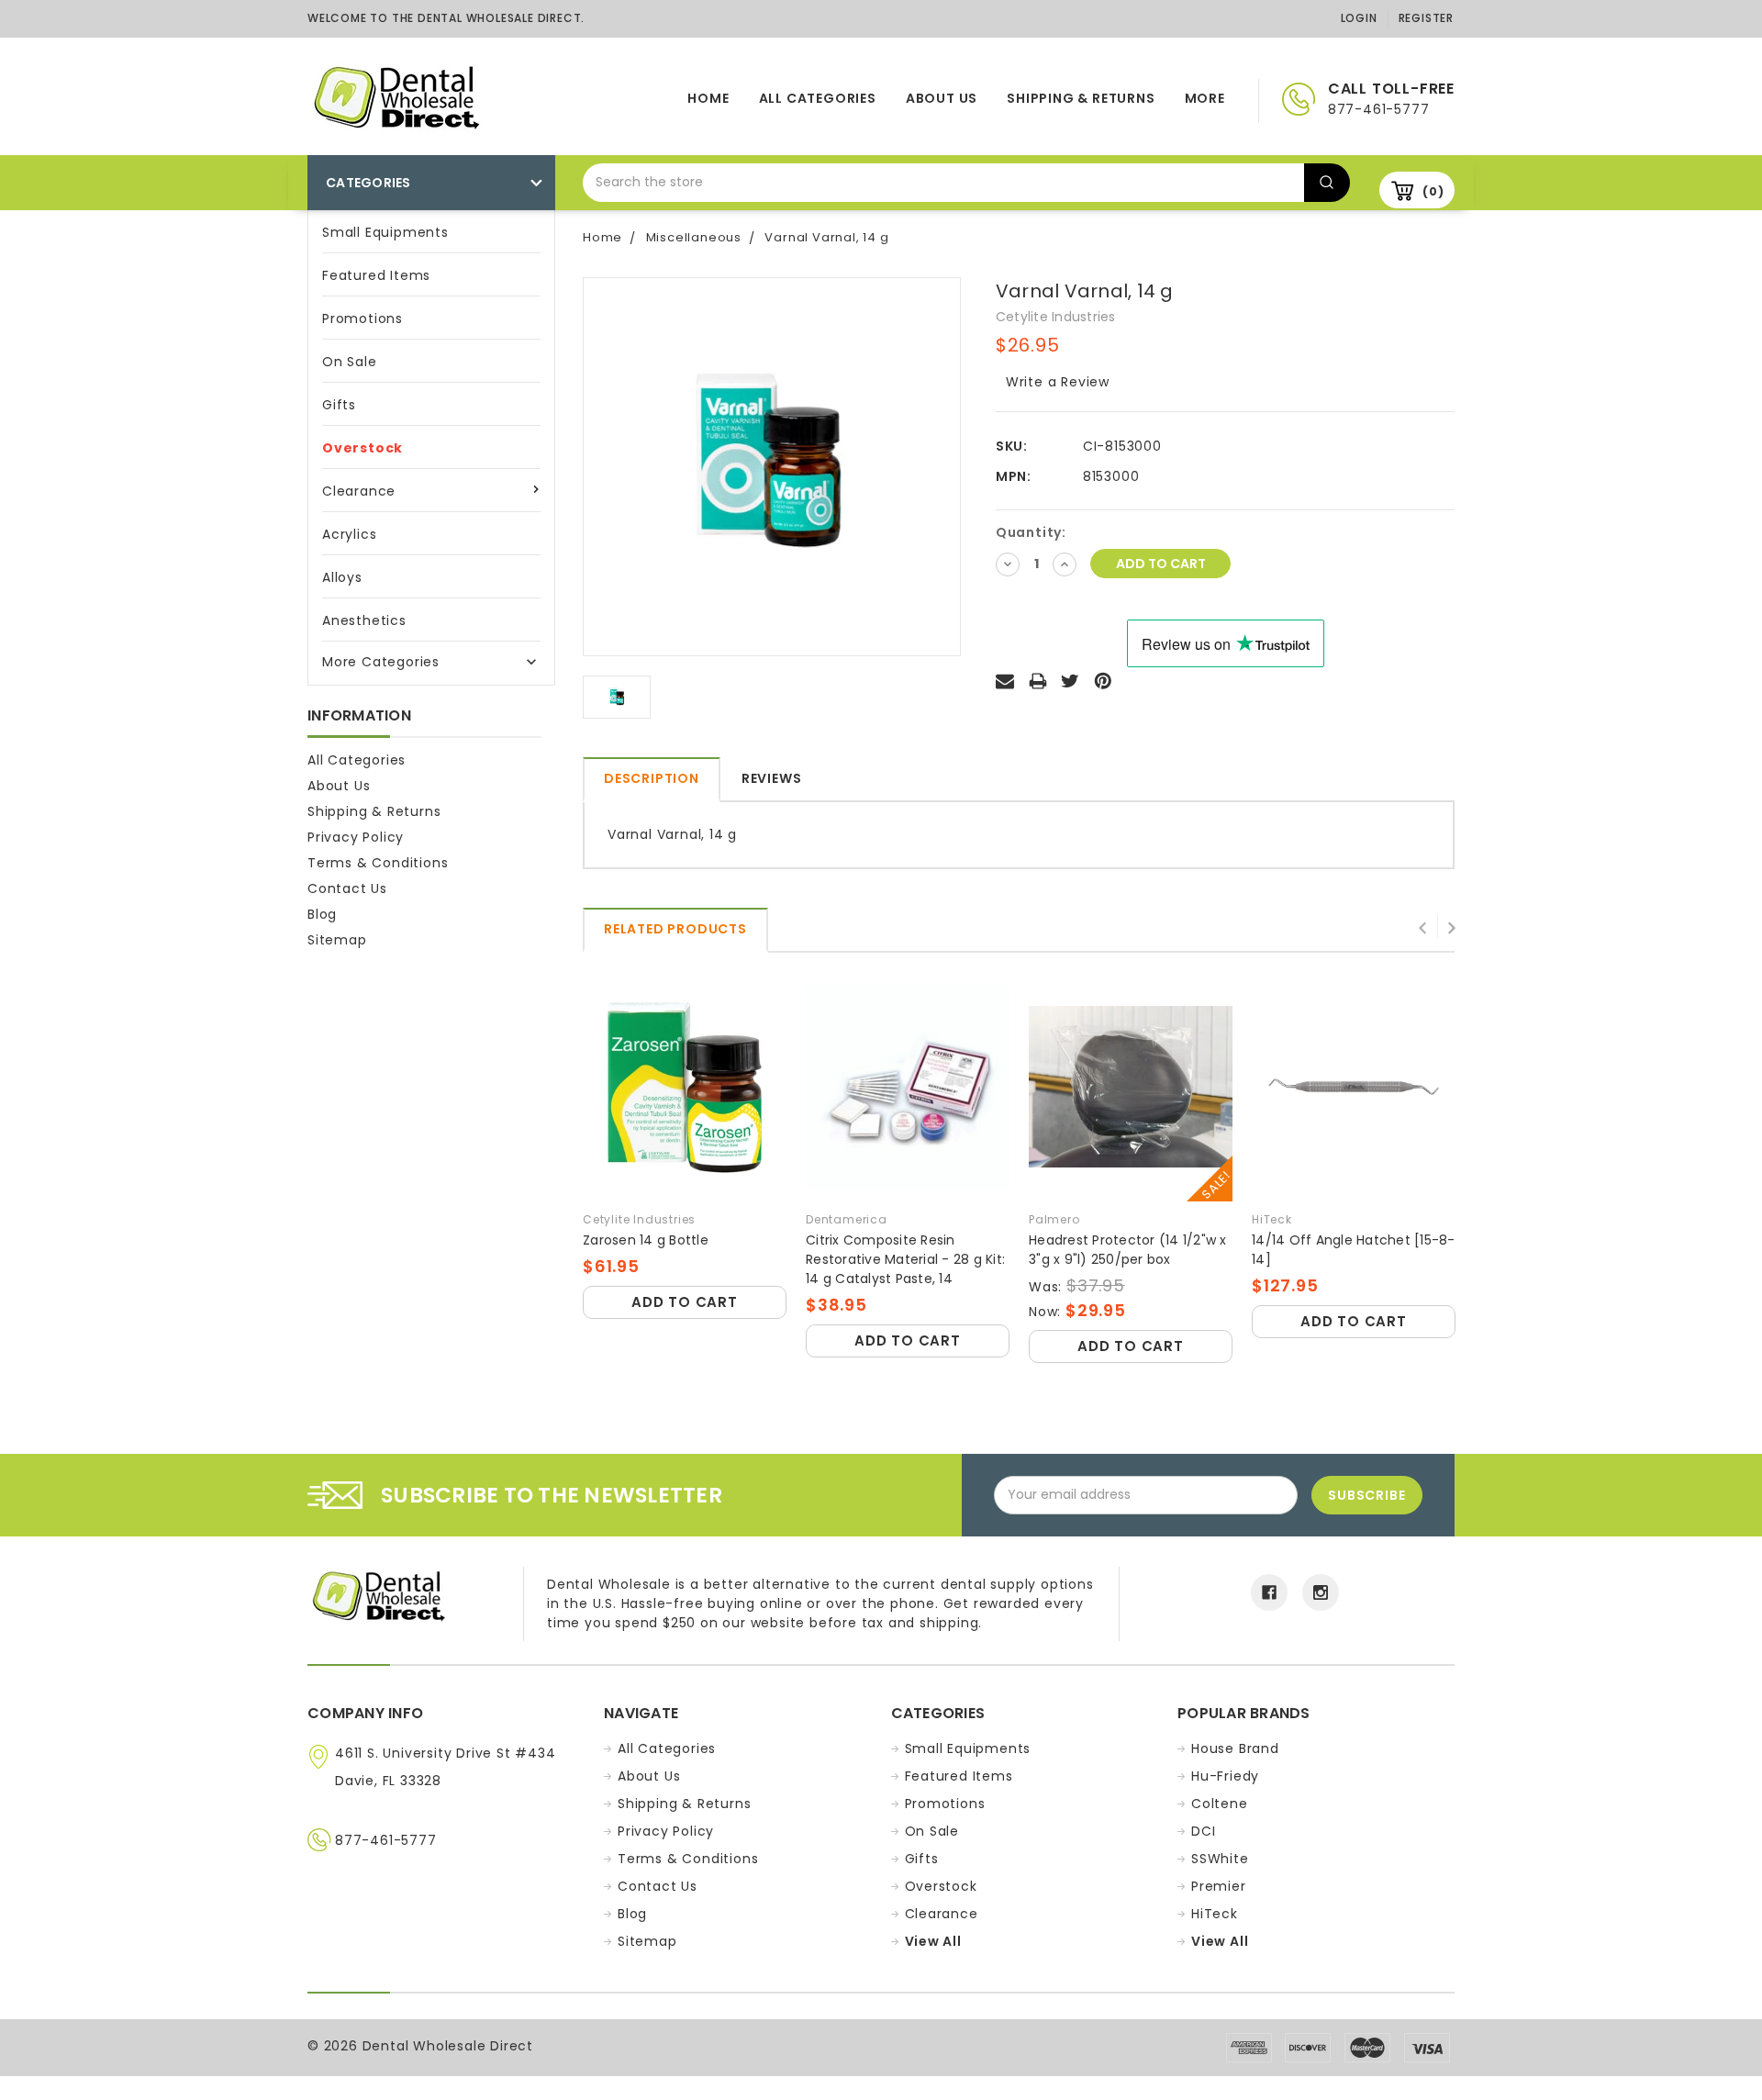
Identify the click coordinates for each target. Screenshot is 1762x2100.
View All (933, 1941)
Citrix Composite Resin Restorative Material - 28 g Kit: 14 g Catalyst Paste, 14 (905, 1259)
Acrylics (349, 534)
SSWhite (1220, 1859)
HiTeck (1215, 1914)
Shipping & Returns (1081, 98)
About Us (942, 98)
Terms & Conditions (378, 863)
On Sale (350, 362)
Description (652, 778)
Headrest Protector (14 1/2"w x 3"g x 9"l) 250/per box (1128, 1250)
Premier (1219, 1886)
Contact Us (347, 888)
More (1205, 98)
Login (1359, 18)
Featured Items (376, 275)
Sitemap (337, 940)
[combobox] (943, 183)
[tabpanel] (685, 1148)
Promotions (362, 318)
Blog (322, 914)
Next (1451, 926)
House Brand (1235, 1748)
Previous (1423, 926)
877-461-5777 (386, 1840)
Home (708, 98)
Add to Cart (685, 1302)
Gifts (339, 405)
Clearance (359, 491)
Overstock (362, 448)
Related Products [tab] (675, 929)
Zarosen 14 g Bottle (646, 1240)
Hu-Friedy (1225, 1776)
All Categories (818, 98)
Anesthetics (364, 620)
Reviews (772, 778)
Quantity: (1031, 532)
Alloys (342, 577)
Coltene (1220, 1804)
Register (1426, 18)
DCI (1203, 1831)
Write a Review (1058, 382)
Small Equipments (385, 232)
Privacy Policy (356, 837)
